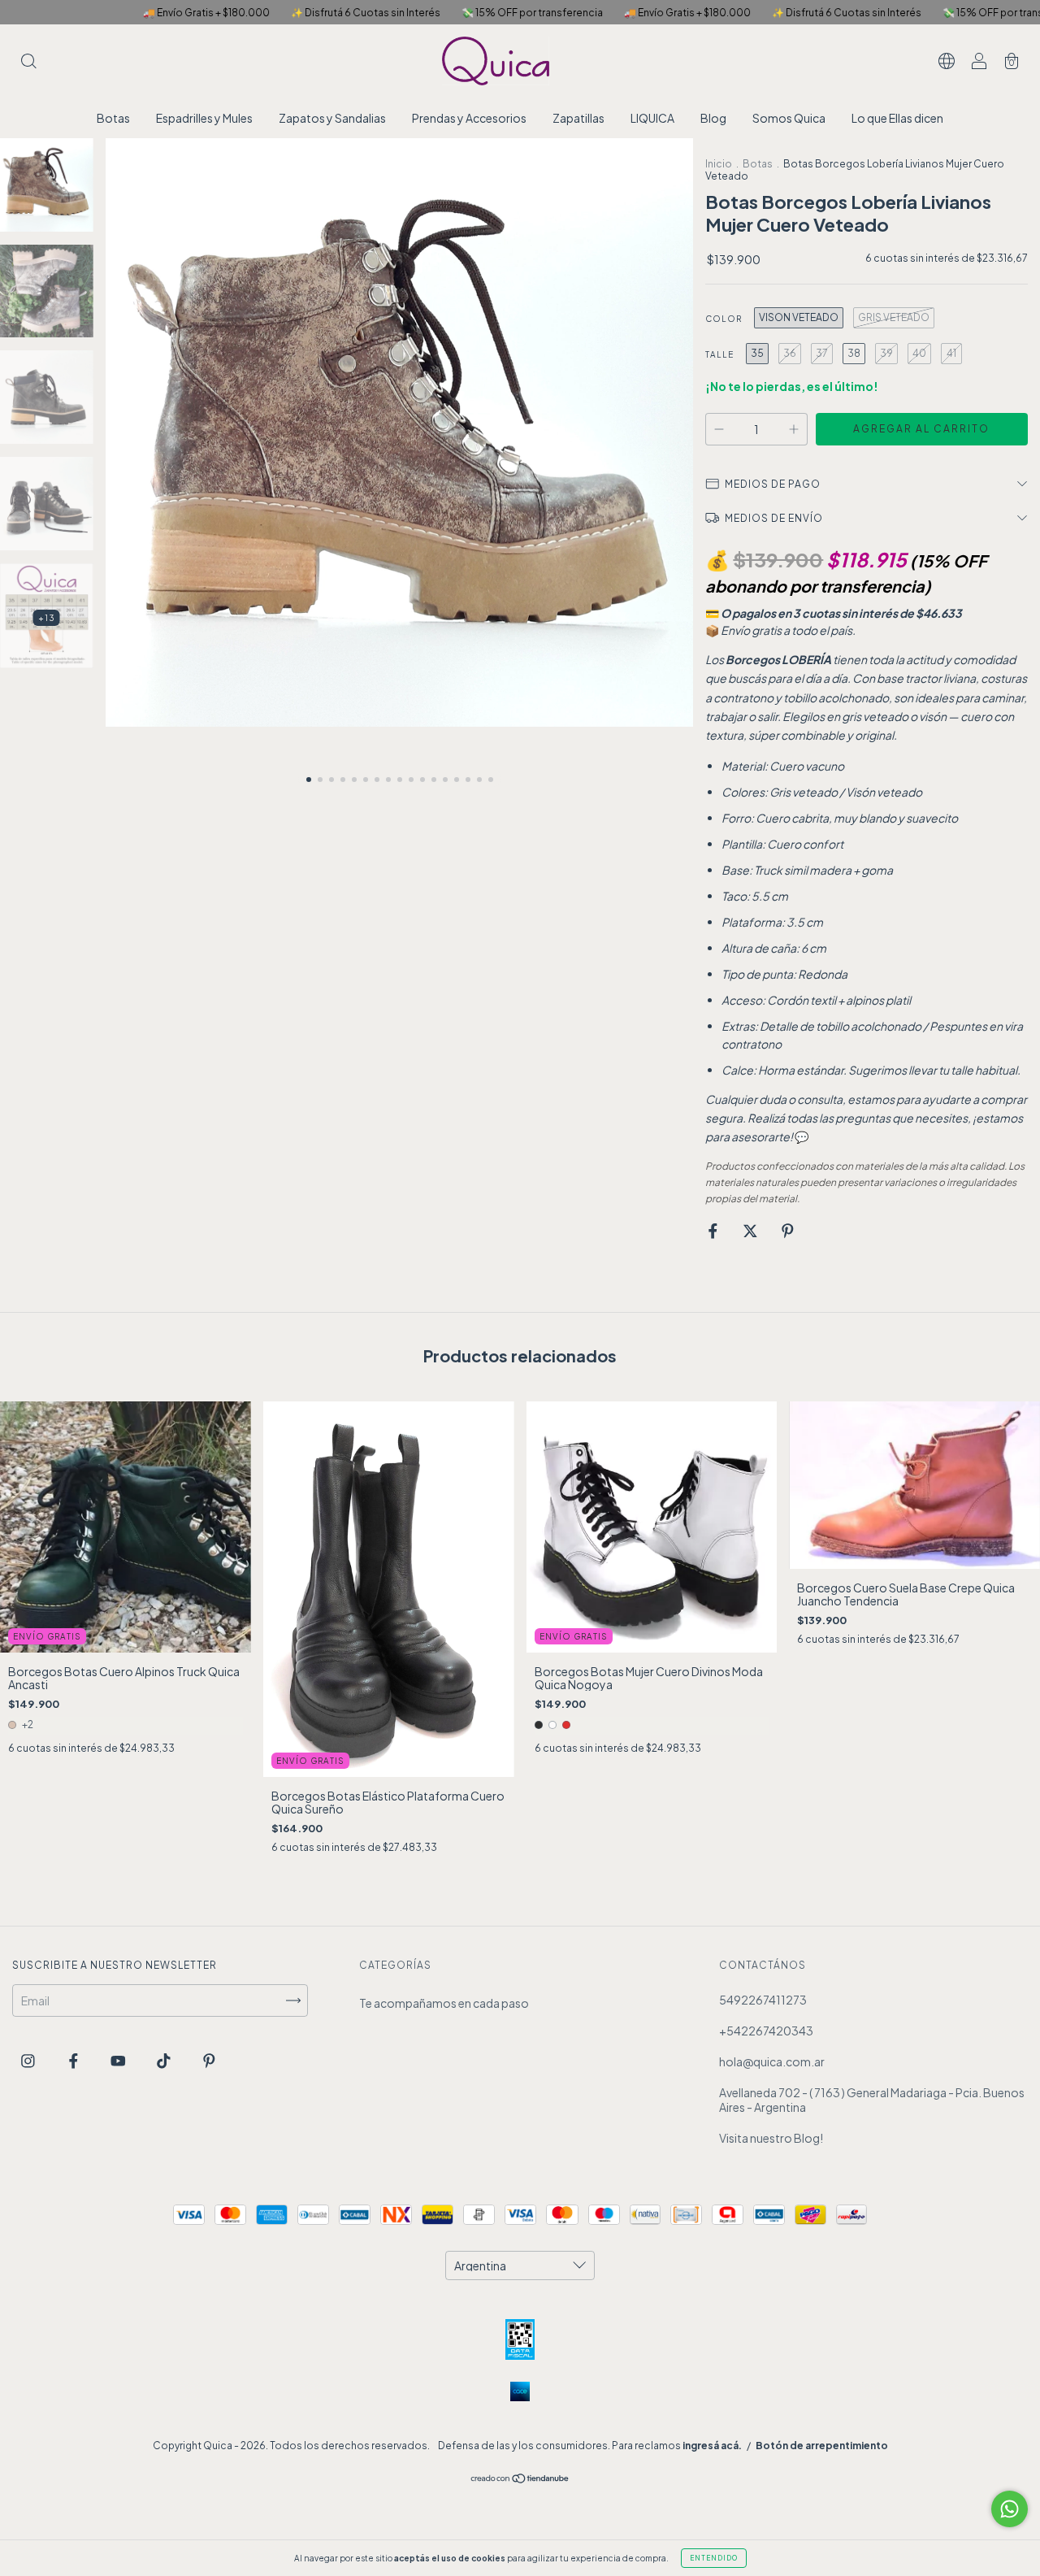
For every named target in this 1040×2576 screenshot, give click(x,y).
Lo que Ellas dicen (897, 118)
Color (724, 319)
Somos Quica (789, 118)
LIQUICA (652, 118)
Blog (713, 118)
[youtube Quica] (119, 2060)
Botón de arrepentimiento (822, 2446)
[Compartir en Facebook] (714, 1231)
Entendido (714, 2558)
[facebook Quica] (74, 2060)
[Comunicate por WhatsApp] (1010, 2509)
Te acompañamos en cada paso (444, 2003)
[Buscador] (28, 62)
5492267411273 (763, 2000)
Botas (113, 118)
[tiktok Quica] (165, 2060)
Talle (719, 354)
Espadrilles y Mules (204, 118)
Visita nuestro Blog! (771, 2138)
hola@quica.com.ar (772, 2061)
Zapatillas (578, 118)
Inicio (719, 164)
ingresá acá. (712, 2446)
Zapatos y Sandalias (332, 118)
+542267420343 (766, 2031)
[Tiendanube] (520, 2478)
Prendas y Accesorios (469, 118)
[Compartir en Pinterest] (788, 1231)
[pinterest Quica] (209, 2060)
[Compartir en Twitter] (751, 1231)
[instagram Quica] (29, 2060)
